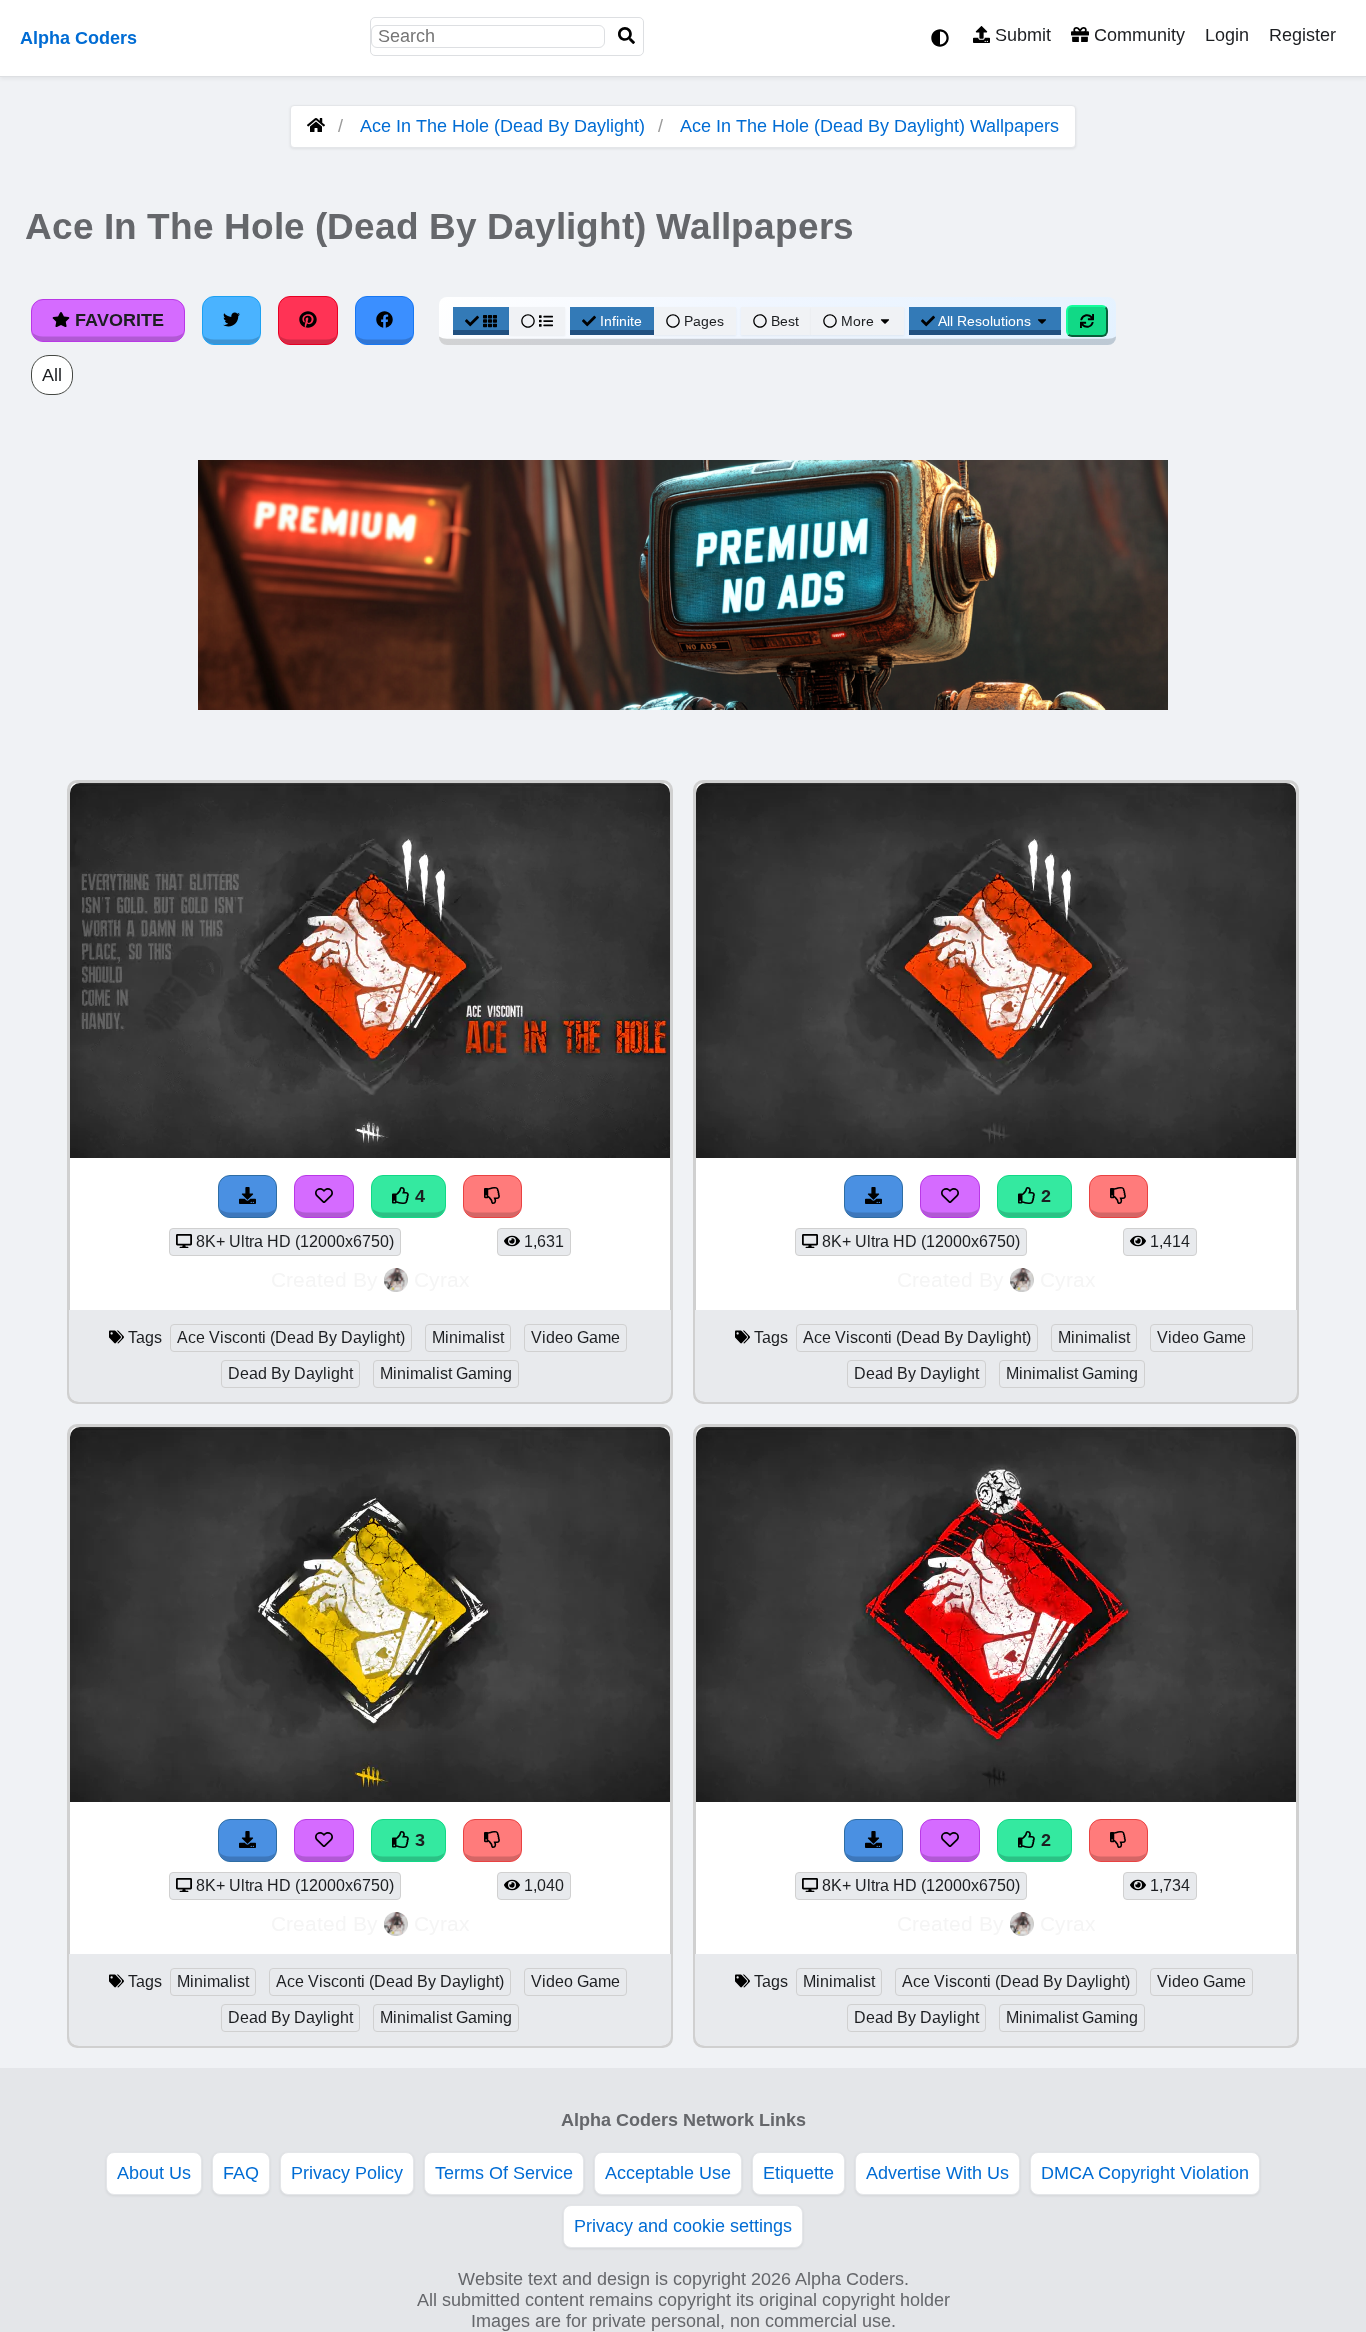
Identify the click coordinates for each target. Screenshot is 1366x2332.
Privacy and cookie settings (683, 2226)
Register (1302, 35)
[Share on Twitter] (232, 320)
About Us (154, 2173)
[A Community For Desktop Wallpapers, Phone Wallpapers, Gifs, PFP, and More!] (316, 126)
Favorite (117, 320)
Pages (704, 321)
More (857, 321)
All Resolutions (985, 321)
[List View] (537, 321)
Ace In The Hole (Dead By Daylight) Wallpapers (869, 126)
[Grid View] (481, 321)
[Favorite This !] (950, 1196)
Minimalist (468, 1337)
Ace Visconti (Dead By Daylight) (291, 1337)
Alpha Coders (78, 38)
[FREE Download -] (874, 1196)
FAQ (241, 2173)
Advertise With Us (937, 2173)
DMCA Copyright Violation (1145, 2173)
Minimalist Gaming (446, 1373)
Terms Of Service (504, 2173)
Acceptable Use (668, 2173)
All (52, 375)
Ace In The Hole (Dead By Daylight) (502, 126)
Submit (1020, 35)
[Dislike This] (1119, 1196)
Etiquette (798, 2173)
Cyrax (442, 1279)
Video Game (575, 1337)
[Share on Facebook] (385, 320)
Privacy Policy (347, 2173)
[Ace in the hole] (996, 1152)
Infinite (621, 321)
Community (1137, 35)
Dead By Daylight (290, 1373)
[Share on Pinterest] (308, 320)
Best (783, 321)
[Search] (627, 36)
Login (1227, 35)
